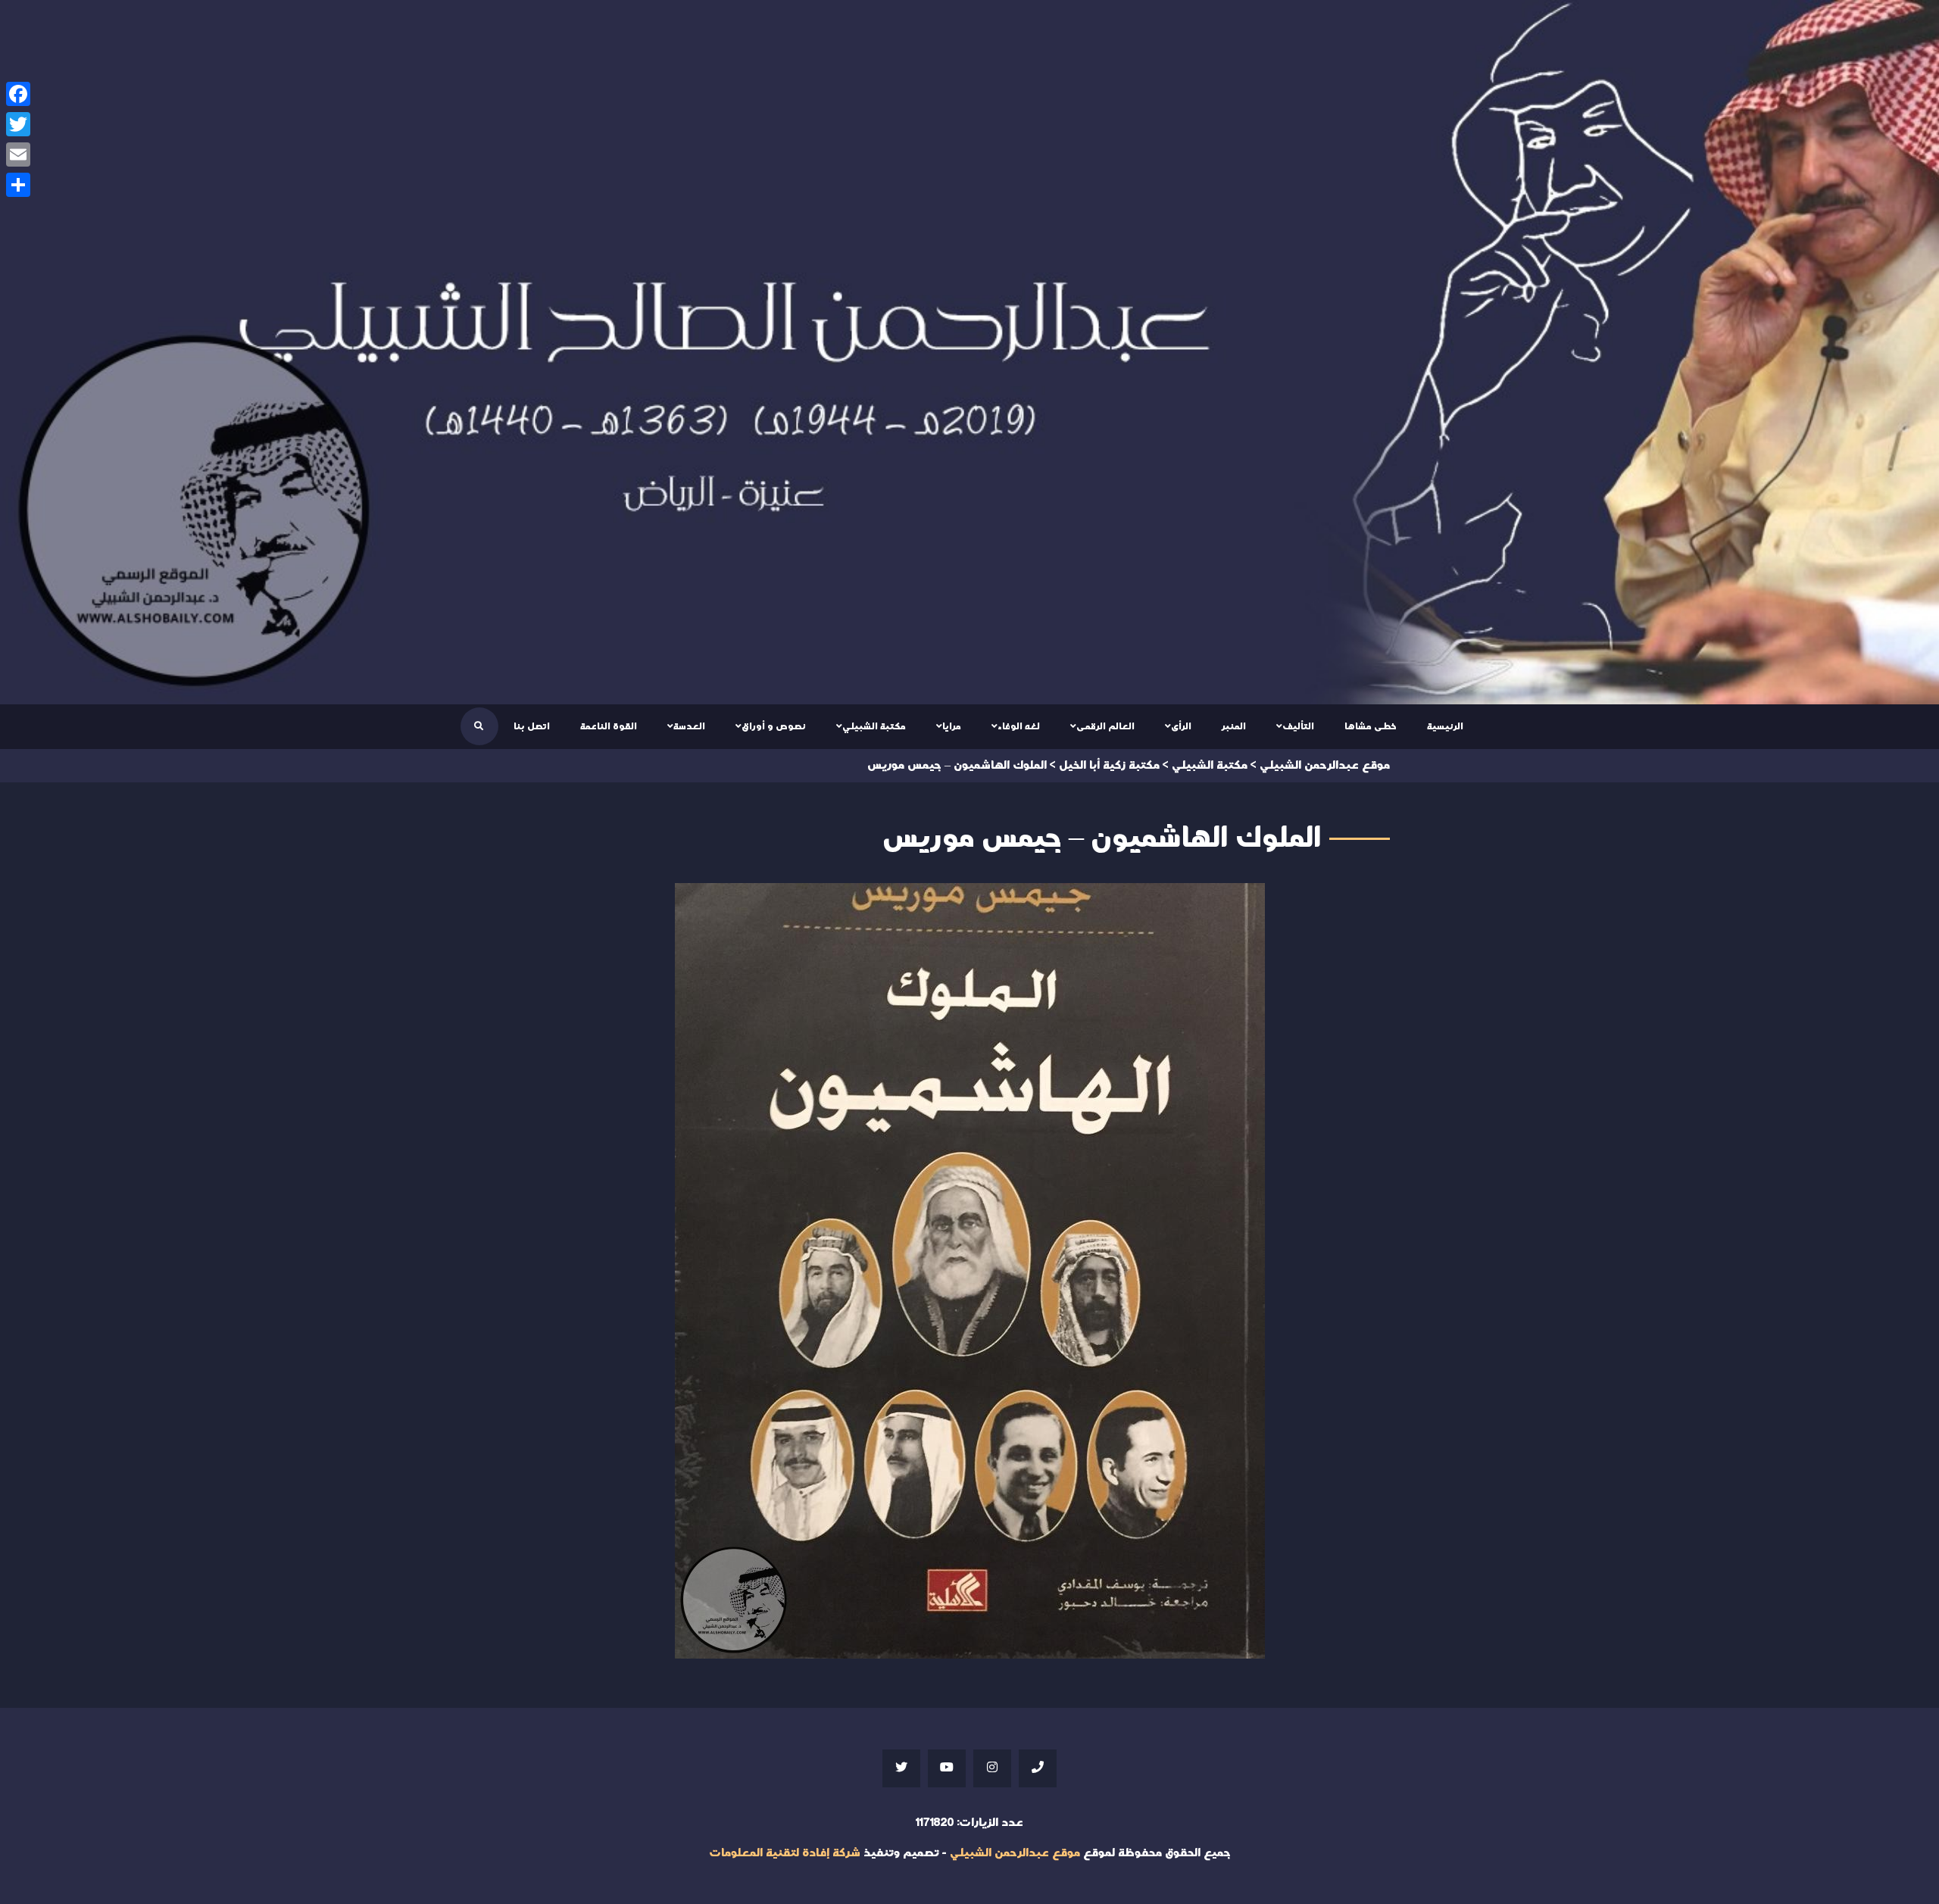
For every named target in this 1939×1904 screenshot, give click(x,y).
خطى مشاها (1371, 726)
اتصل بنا (532, 726)
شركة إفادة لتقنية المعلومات (785, 1853)
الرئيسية (1445, 726)
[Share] (18, 185)
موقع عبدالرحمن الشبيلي (1015, 1853)
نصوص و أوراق (774, 726)
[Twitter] (18, 124)
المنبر (1234, 726)
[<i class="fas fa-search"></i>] (479, 726)
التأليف (1298, 726)
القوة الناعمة (609, 726)
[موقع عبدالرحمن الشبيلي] (969, 352)
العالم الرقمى (1105, 726)
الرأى (1181, 726)
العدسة (689, 726)
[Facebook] (18, 94)
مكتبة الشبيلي (874, 726)
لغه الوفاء (1019, 726)
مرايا (952, 726)
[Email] (18, 155)
